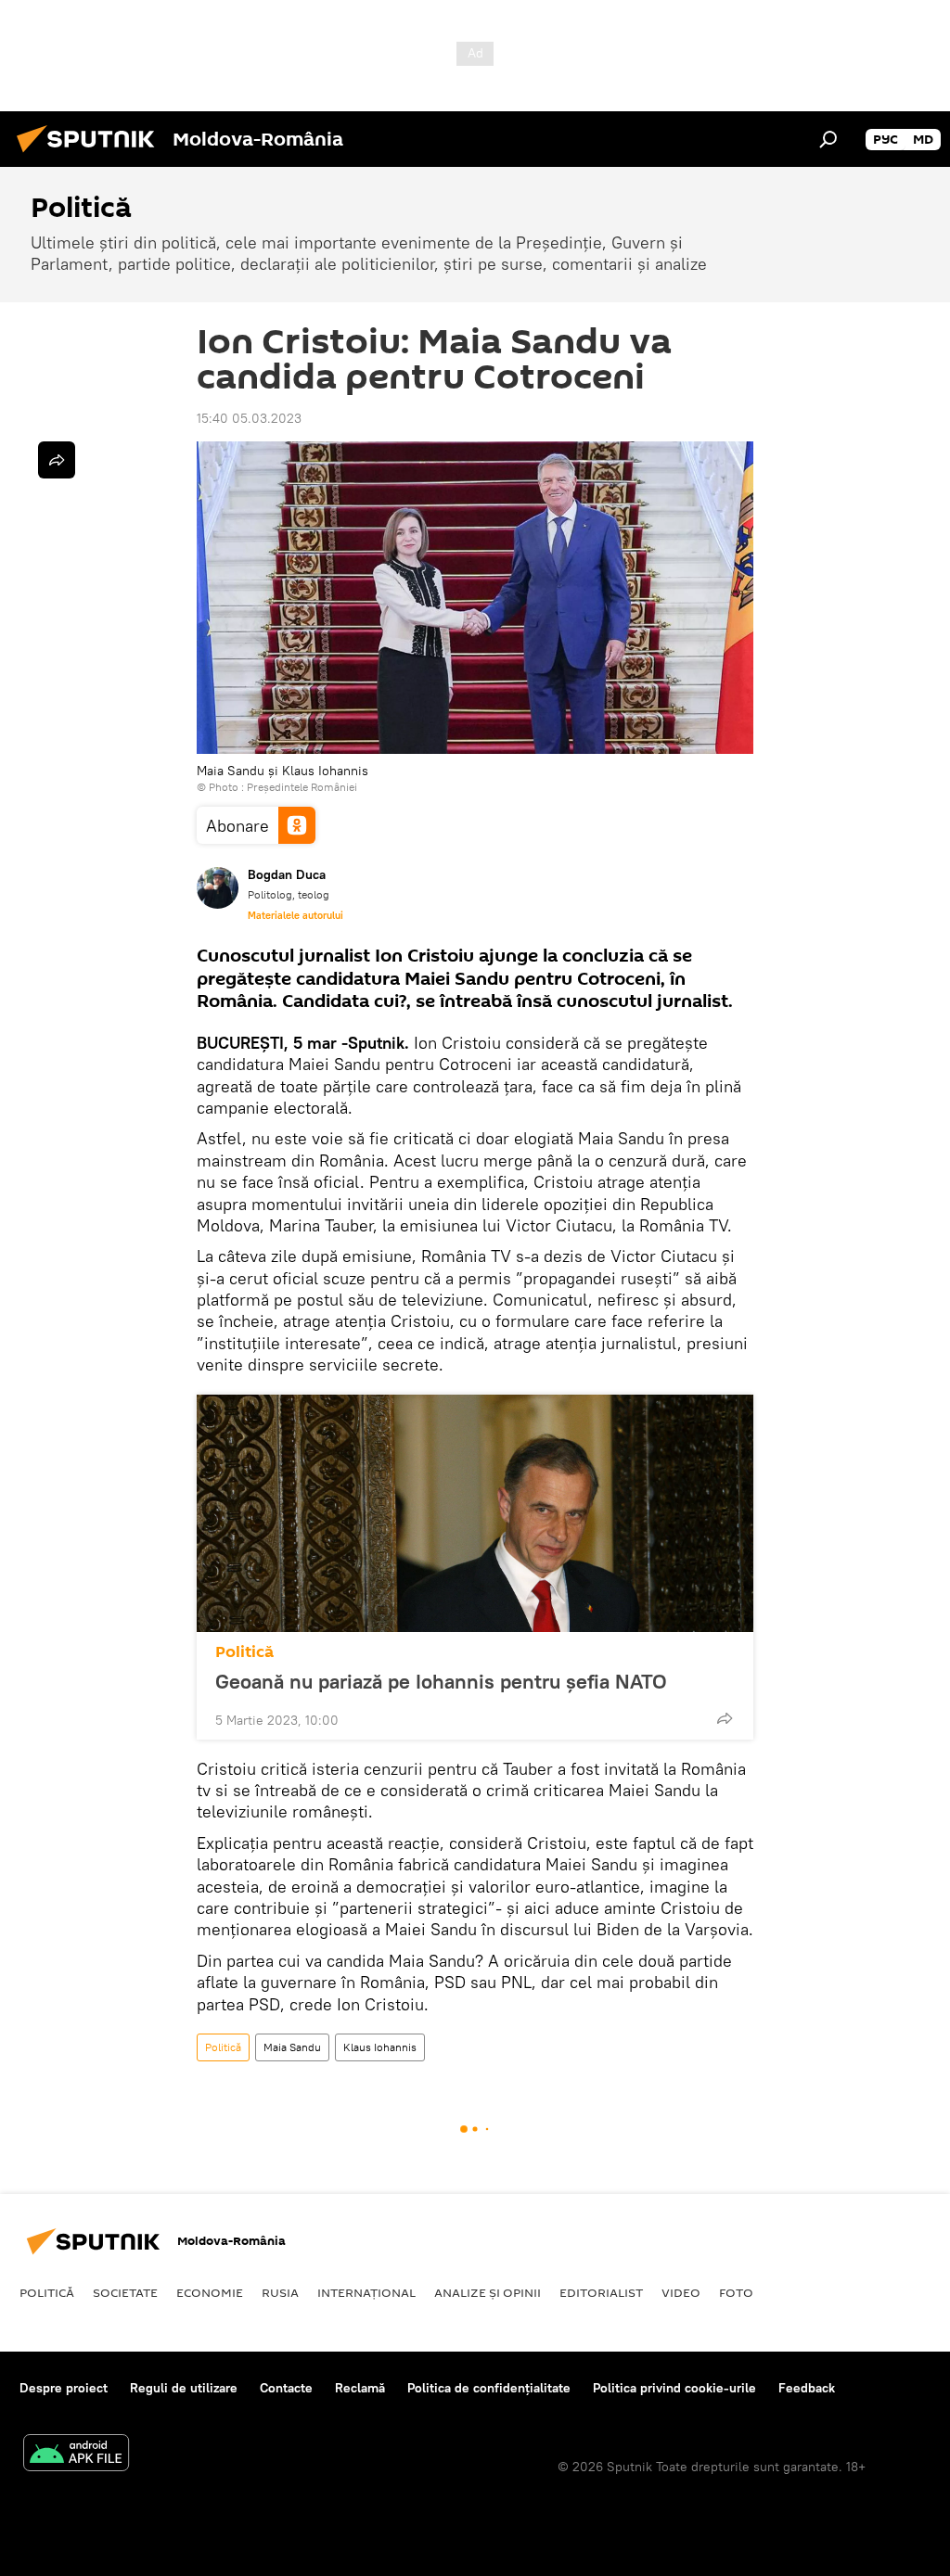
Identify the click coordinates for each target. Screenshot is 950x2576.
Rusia (280, 2292)
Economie (210, 2292)
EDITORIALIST (601, 2292)
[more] (725, 1718)
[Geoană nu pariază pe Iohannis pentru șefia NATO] (475, 1513)
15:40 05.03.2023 (249, 418)
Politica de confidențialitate (489, 2388)
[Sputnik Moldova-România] (91, 155)
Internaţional (366, 2292)
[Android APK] (76, 2455)
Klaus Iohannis (380, 2047)
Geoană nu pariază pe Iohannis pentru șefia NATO (441, 1681)
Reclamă (360, 2388)
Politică (244, 1652)
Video (681, 2292)
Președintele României (302, 787)
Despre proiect (64, 2388)
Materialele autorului (295, 915)
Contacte (286, 2388)
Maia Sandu (292, 2047)
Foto (736, 2292)
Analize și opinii (488, 2292)
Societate (125, 2292)
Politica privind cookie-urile (674, 2388)
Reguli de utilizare (184, 2388)
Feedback (807, 2388)
